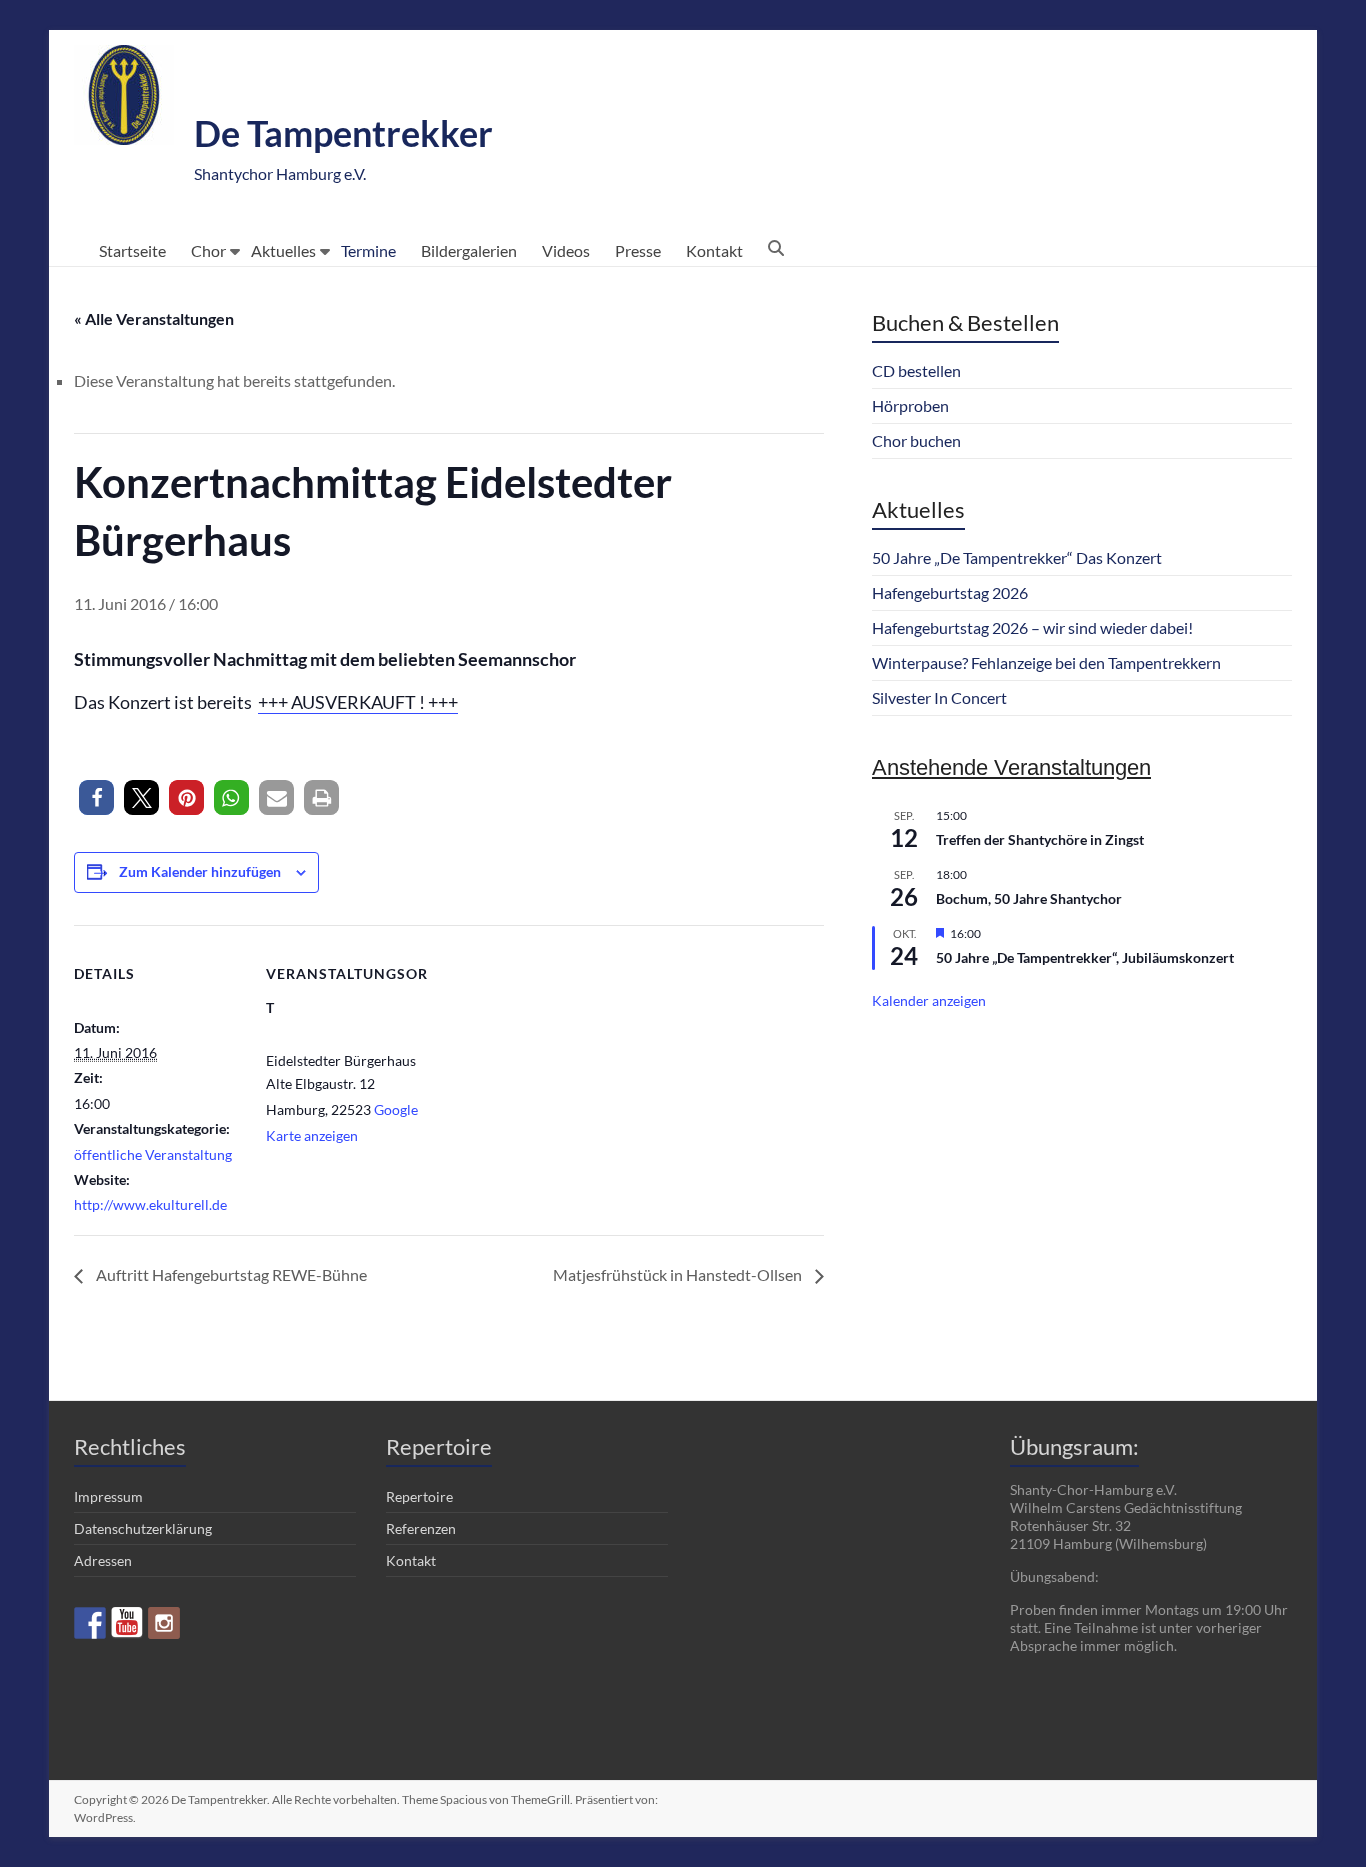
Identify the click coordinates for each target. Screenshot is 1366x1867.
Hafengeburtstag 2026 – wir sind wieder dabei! (1032, 627)
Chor (208, 250)
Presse (638, 250)
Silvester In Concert (939, 697)
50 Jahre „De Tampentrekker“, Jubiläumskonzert (1085, 957)
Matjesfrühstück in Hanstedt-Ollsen (679, 1274)
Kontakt (714, 250)
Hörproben (910, 405)
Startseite (132, 250)
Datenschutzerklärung (143, 1528)
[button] (96, 797)
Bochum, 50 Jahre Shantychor (1029, 898)
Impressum (108, 1496)
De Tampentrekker (343, 133)
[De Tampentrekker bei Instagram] (164, 1623)
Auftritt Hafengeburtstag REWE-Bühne (230, 1274)
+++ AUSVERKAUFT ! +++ (358, 702)
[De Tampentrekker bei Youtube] (127, 1623)
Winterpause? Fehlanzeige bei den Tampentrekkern (1046, 662)
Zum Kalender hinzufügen (200, 871)
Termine (368, 250)
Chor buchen (916, 440)
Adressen (103, 1560)
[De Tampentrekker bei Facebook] (90, 1623)
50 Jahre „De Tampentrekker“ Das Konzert (1017, 557)
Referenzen (421, 1528)
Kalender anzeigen (929, 1000)
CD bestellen (916, 370)
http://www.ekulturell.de (150, 1204)
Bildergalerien (469, 250)
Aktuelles (283, 250)
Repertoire (419, 1496)
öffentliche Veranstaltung (153, 1154)
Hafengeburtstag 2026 (950, 592)
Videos (566, 250)
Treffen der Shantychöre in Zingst (1040, 839)
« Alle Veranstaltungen (154, 318)
